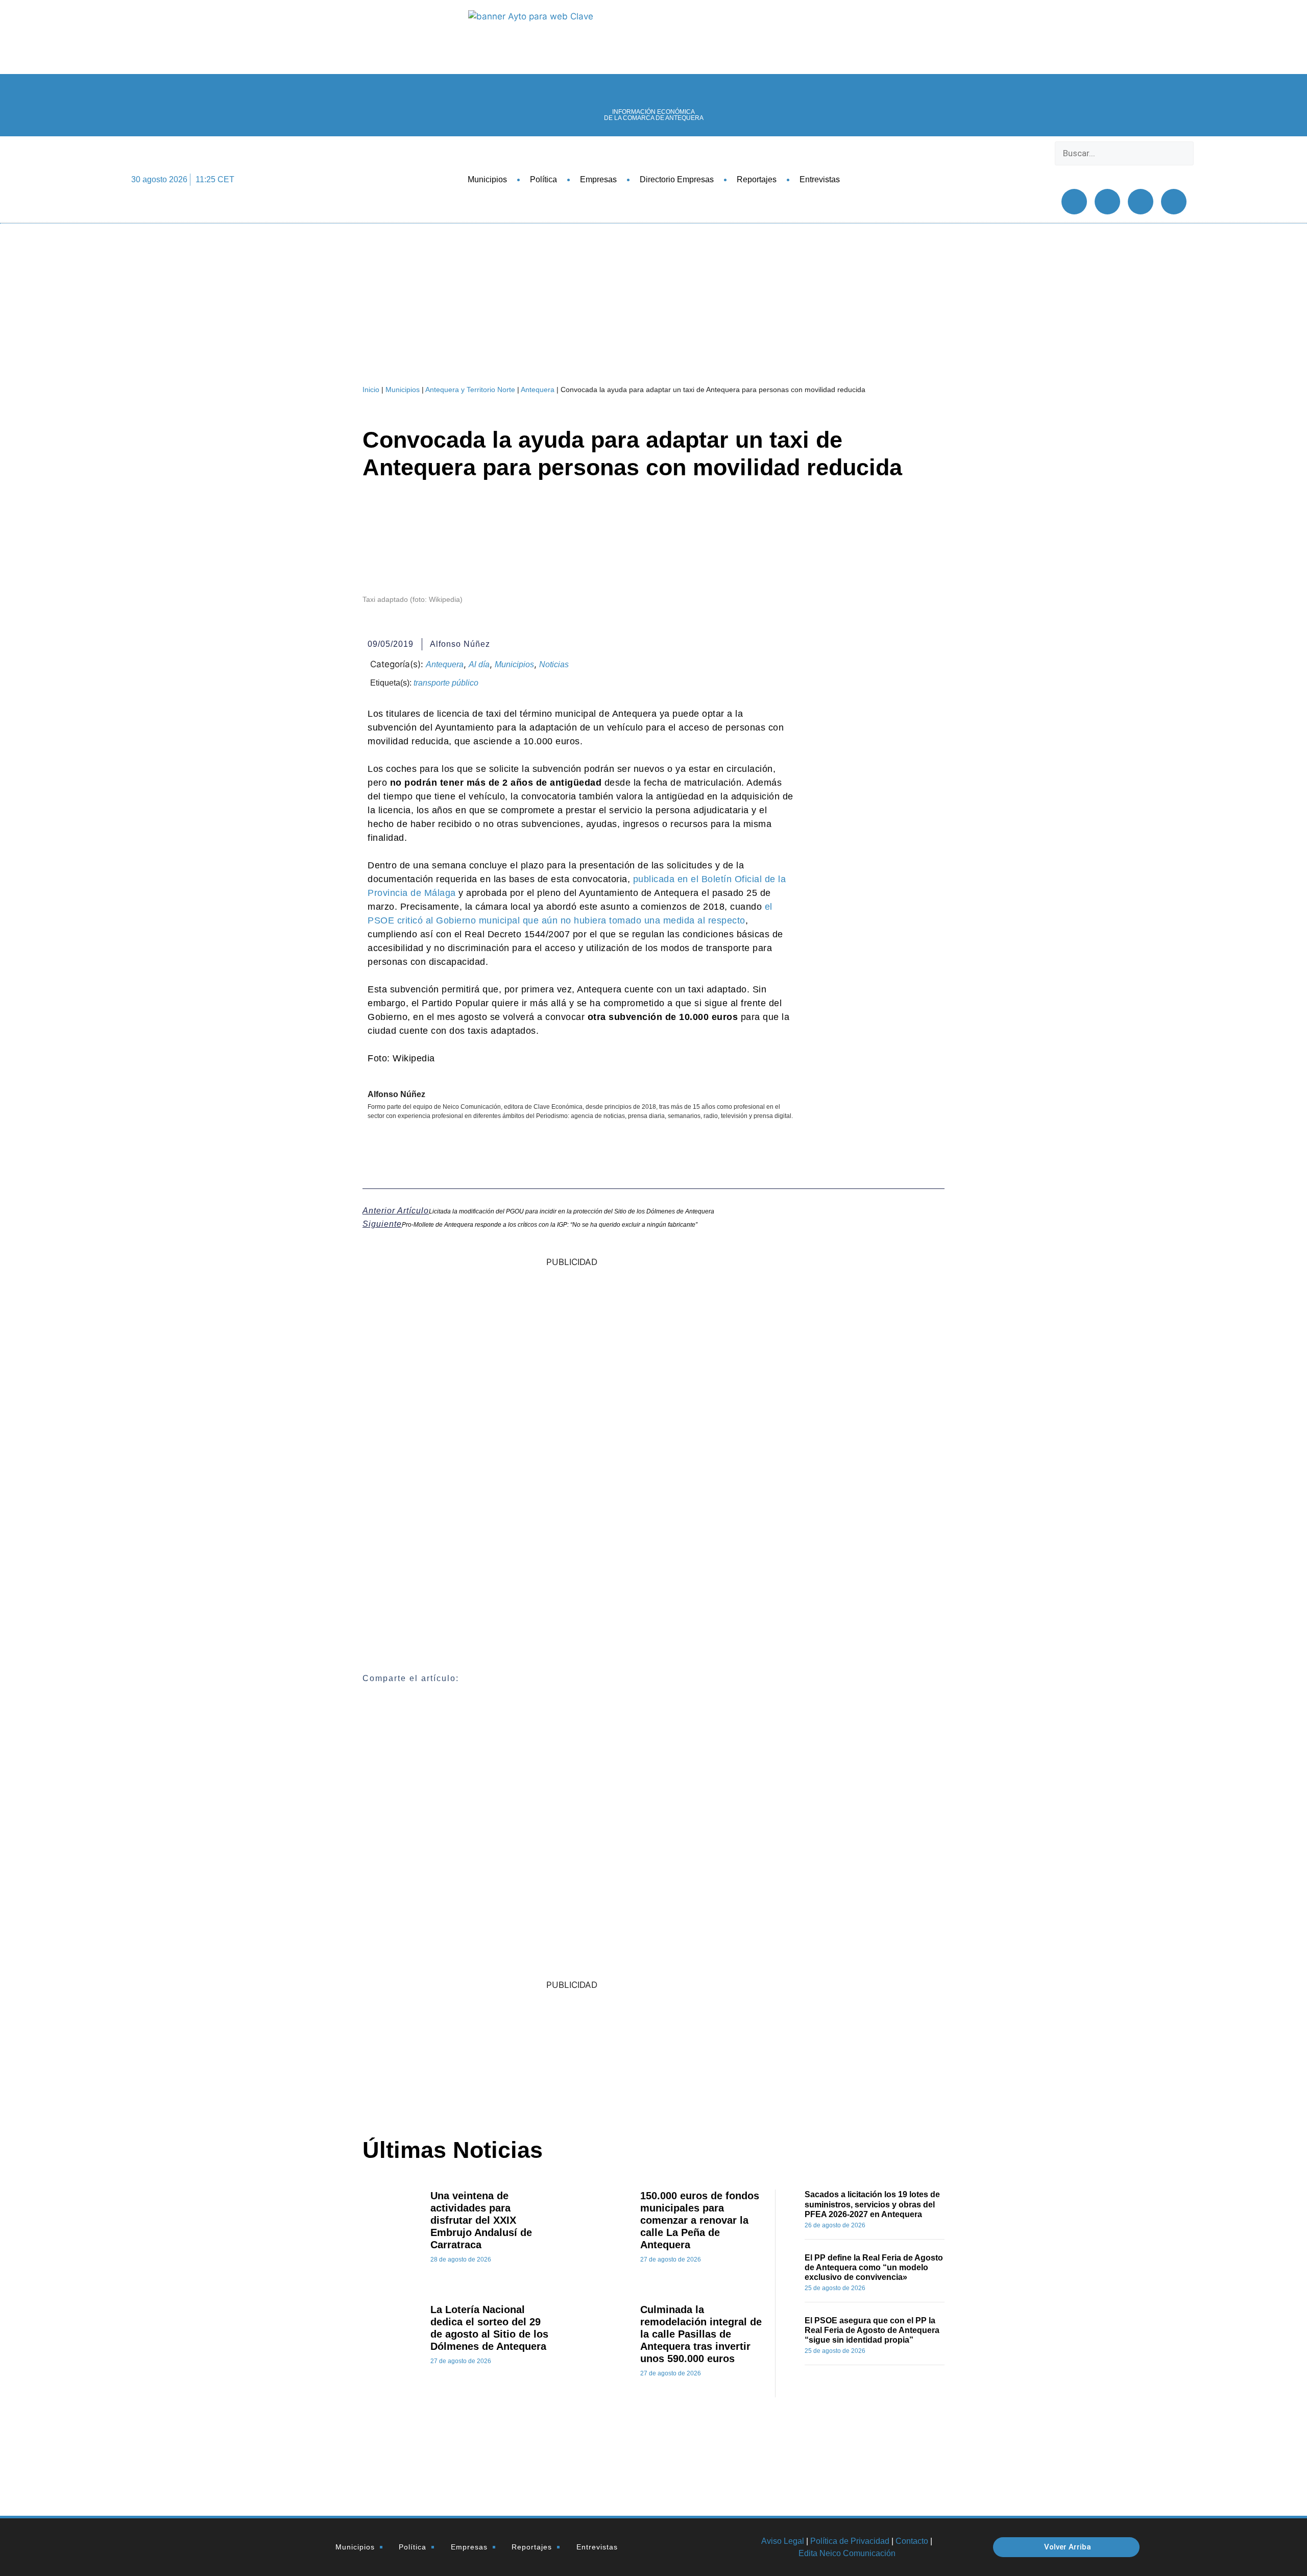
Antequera (538, 390)
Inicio (371, 390)
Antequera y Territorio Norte (470, 390)
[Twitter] (1107, 202)
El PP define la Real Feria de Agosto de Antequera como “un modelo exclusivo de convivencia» (874, 2267)
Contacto (912, 2541)
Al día (479, 664)
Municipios (487, 179)
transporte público (446, 683)
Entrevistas (820, 179)
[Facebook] (1074, 202)
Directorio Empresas (677, 179)
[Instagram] (1174, 202)
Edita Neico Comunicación (847, 2553)
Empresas (598, 179)
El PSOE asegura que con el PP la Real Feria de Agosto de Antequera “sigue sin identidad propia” (872, 2330)
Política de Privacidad (850, 2541)
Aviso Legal (783, 2541)
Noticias (554, 664)
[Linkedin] (1141, 202)
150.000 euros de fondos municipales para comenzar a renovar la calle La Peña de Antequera (700, 2220)
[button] (1124, 172)
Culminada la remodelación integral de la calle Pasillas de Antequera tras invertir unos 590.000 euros (701, 2334)
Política (543, 179)
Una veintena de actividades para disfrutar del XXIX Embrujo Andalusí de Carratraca (481, 2220)
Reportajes (757, 179)
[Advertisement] (743, 2051)
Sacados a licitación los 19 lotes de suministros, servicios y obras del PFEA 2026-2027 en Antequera (872, 2204)
